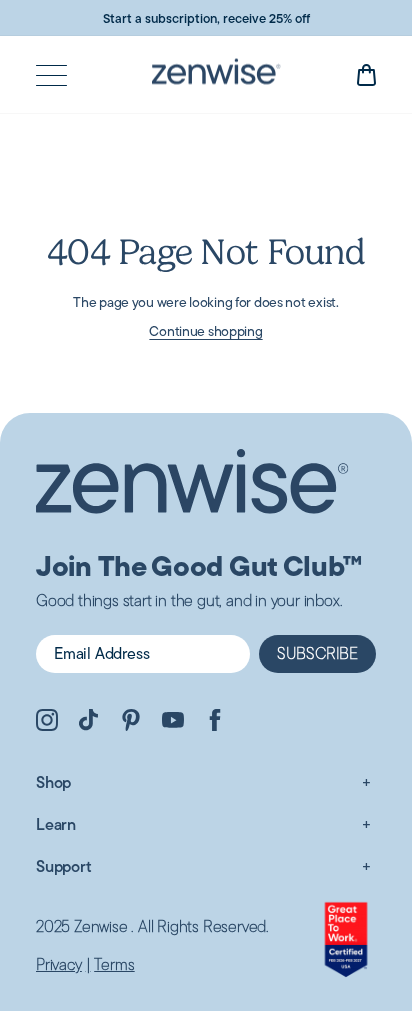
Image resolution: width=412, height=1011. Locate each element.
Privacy (59, 965)
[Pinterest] (131, 723)
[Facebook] (215, 723)
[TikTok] (89, 723)
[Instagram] (47, 723)
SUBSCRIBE (317, 653)
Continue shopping (205, 331)
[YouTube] (173, 723)
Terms (114, 965)
